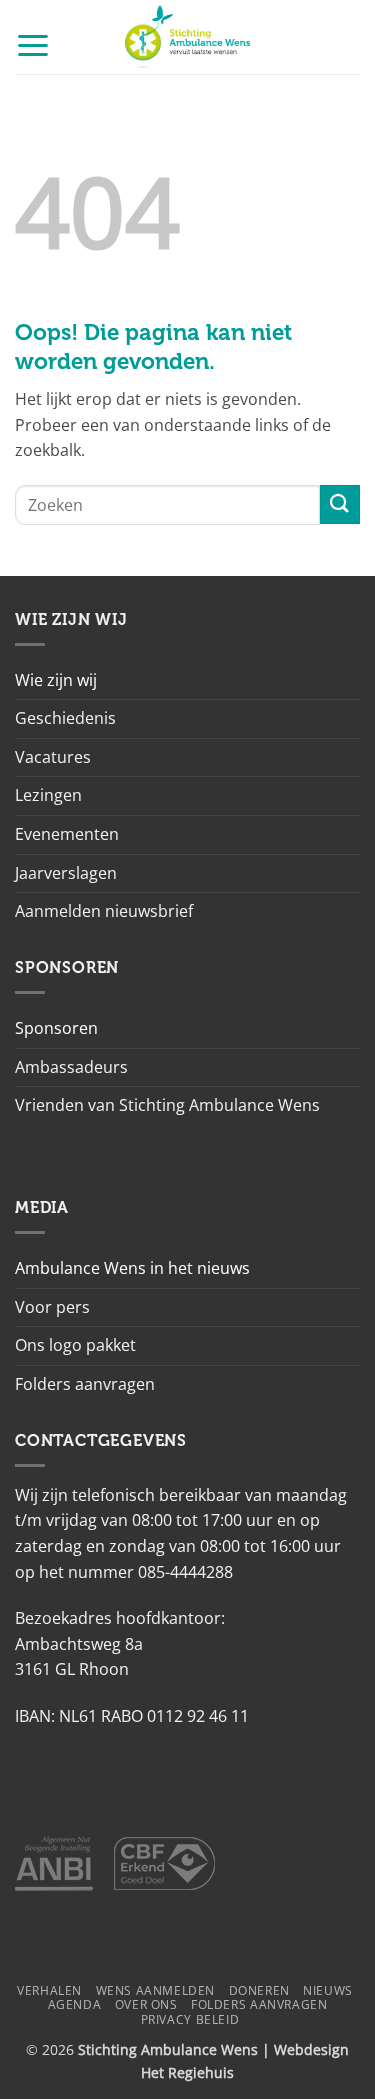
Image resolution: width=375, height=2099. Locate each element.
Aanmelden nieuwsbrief (104, 911)
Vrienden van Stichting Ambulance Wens (167, 1105)
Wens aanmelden (156, 1990)
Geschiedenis (65, 718)
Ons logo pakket (75, 1345)
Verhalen (49, 1990)
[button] (33, 44)
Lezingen (48, 795)
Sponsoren (56, 1028)
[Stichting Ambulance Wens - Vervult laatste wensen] (187, 37)
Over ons (146, 2004)
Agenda (75, 2004)
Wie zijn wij (56, 680)
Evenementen (67, 834)
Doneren (259, 1990)
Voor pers (52, 1307)
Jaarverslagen (66, 873)
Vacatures (53, 757)
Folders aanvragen (85, 1384)
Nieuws (328, 1990)
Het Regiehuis (187, 2072)
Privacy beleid (190, 2019)
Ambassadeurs (71, 1067)
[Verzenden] (340, 504)
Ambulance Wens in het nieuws (132, 1268)
